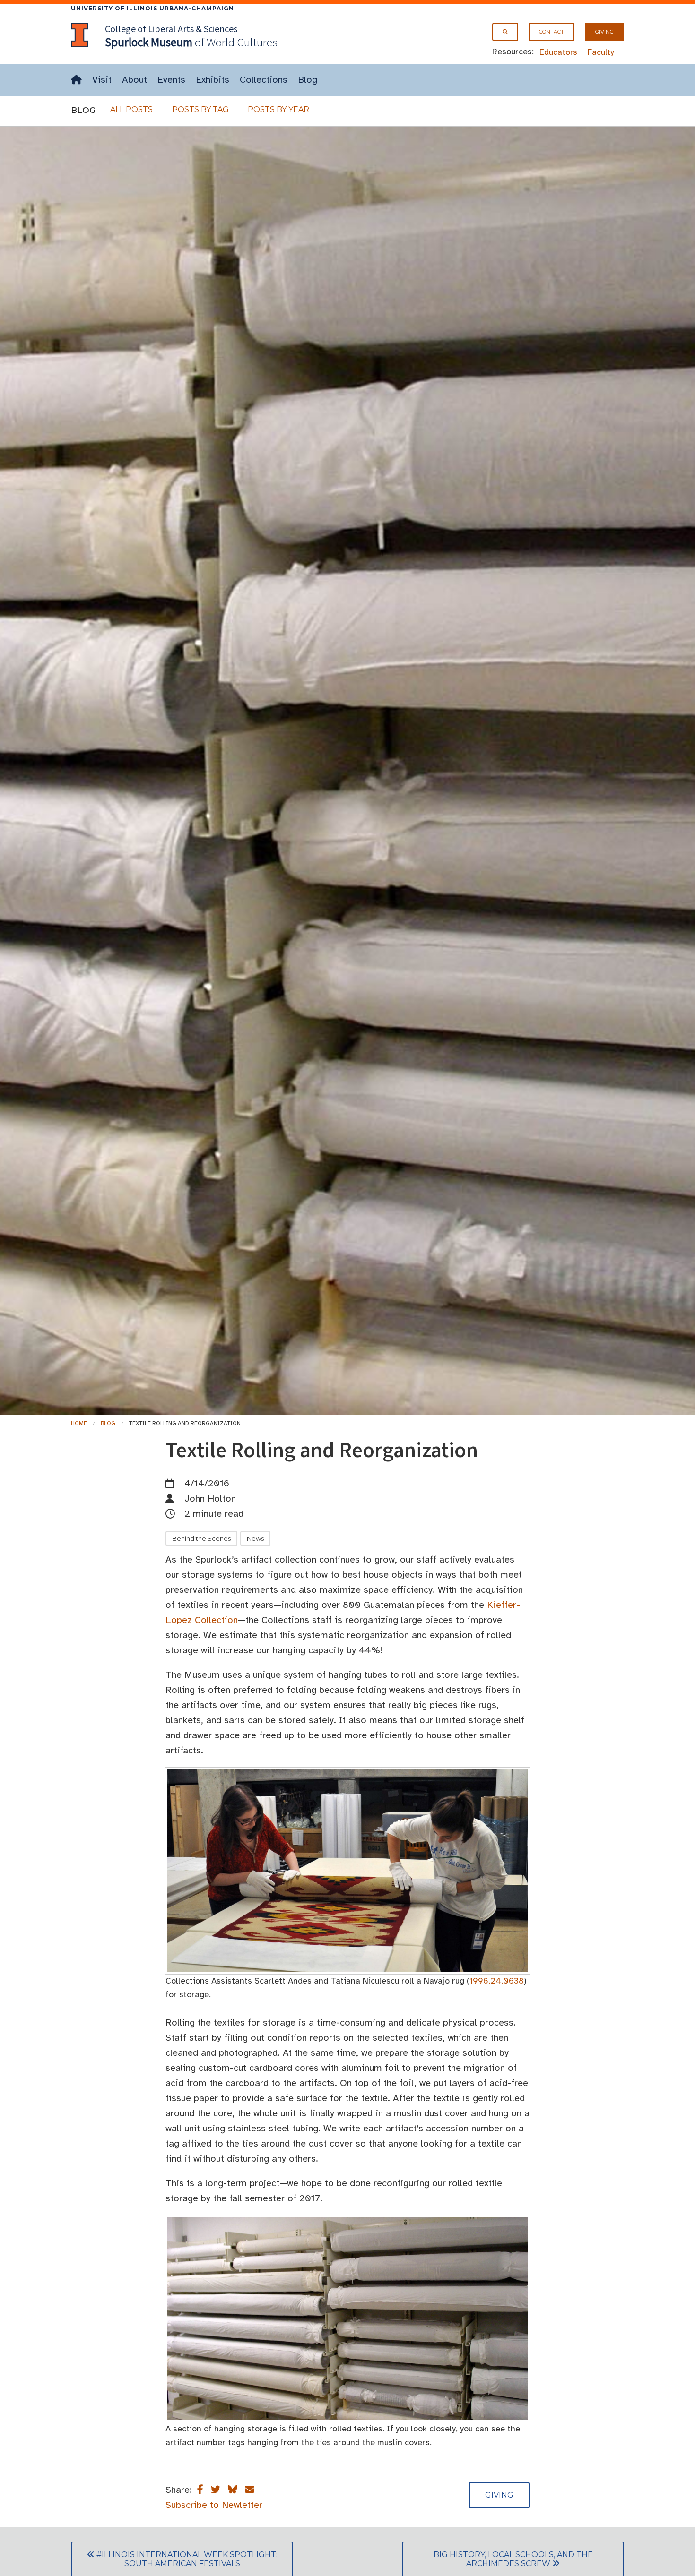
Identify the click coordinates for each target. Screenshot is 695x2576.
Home (79, 1423)
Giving (604, 32)
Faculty (601, 52)
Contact (552, 32)
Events (171, 80)
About (135, 80)
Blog (308, 80)
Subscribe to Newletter (214, 2505)
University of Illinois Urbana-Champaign (152, 8)
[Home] (76, 80)
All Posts (131, 109)
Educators (558, 52)
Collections (264, 80)
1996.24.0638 (497, 1981)
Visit (102, 80)
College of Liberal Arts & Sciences (171, 29)
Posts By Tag (200, 109)
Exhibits (213, 80)
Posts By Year (278, 109)
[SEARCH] (505, 32)
